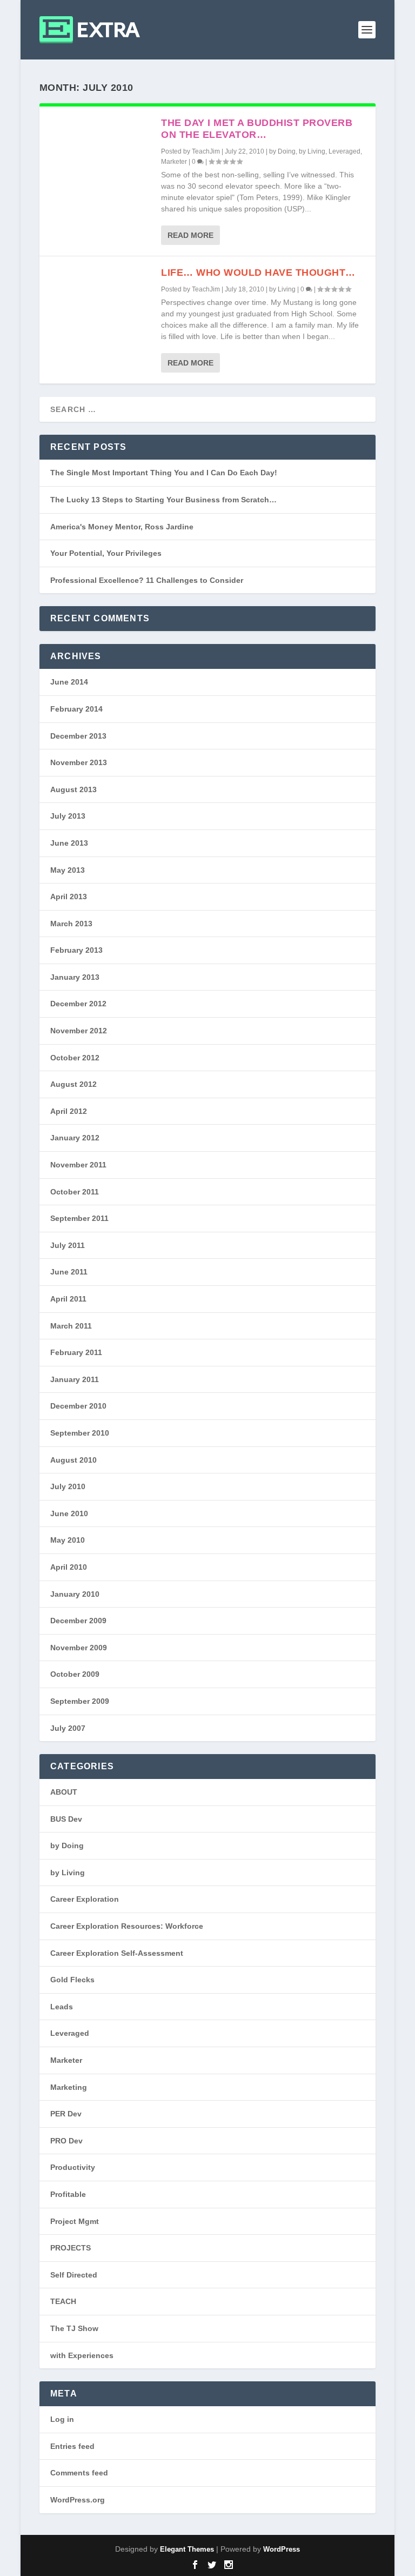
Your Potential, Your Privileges (106, 553)
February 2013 (76, 950)
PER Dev (66, 2114)
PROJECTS (71, 2248)
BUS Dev (66, 1819)
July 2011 (68, 1245)
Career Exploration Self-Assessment (117, 1953)
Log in (62, 2419)
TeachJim (206, 151)
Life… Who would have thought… (258, 273)
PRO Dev (66, 2141)
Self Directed (74, 2275)
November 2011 (78, 1165)
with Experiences (82, 2355)
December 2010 (78, 1406)
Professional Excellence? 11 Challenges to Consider (147, 580)
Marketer (174, 162)
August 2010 (73, 1460)
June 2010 (69, 1513)
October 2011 (75, 1192)
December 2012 (78, 1004)
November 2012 (79, 1031)
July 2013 (68, 816)
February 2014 (76, 709)
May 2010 (68, 1540)
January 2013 (75, 977)
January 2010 (75, 1594)
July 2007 (68, 1728)
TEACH (63, 2301)
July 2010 (68, 1486)
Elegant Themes (187, 2549)
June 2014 (69, 682)
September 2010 (80, 1433)
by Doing (282, 151)
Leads (62, 2007)
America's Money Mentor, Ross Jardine (122, 527)
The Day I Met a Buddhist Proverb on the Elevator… (257, 129)
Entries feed (72, 2446)
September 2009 (80, 1701)
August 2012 (73, 1084)
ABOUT (64, 1792)
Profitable (68, 2194)
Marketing (69, 2087)
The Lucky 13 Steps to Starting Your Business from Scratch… (163, 500)
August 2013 (73, 789)
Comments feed (79, 2473)
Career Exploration (85, 1899)
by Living (312, 151)
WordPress (282, 2549)
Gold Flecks (72, 1980)
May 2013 (68, 870)
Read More (190, 235)
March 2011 (71, 1326)
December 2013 (78, 736)
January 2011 (75, 1379)
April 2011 (68, 1299)
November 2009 (79, 1648)
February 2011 (76, 1352)
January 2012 (75, 1138)
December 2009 (78, 1621)
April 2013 (69, 897)
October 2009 (75, 1674)
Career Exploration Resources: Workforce (127, 1926)
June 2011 (69, 1272)
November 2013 (79, 762)
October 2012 (75, 1058)
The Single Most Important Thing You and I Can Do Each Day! (164, 473)
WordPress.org (78, 2500)
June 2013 (69, 843)
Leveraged (344, 151)
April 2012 (69, 1111)
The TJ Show (74, 2328)
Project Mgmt (75, 2221)
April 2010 (69, 1567)
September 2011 (79, 1218)
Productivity (73, 2167)
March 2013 (71, 924)
